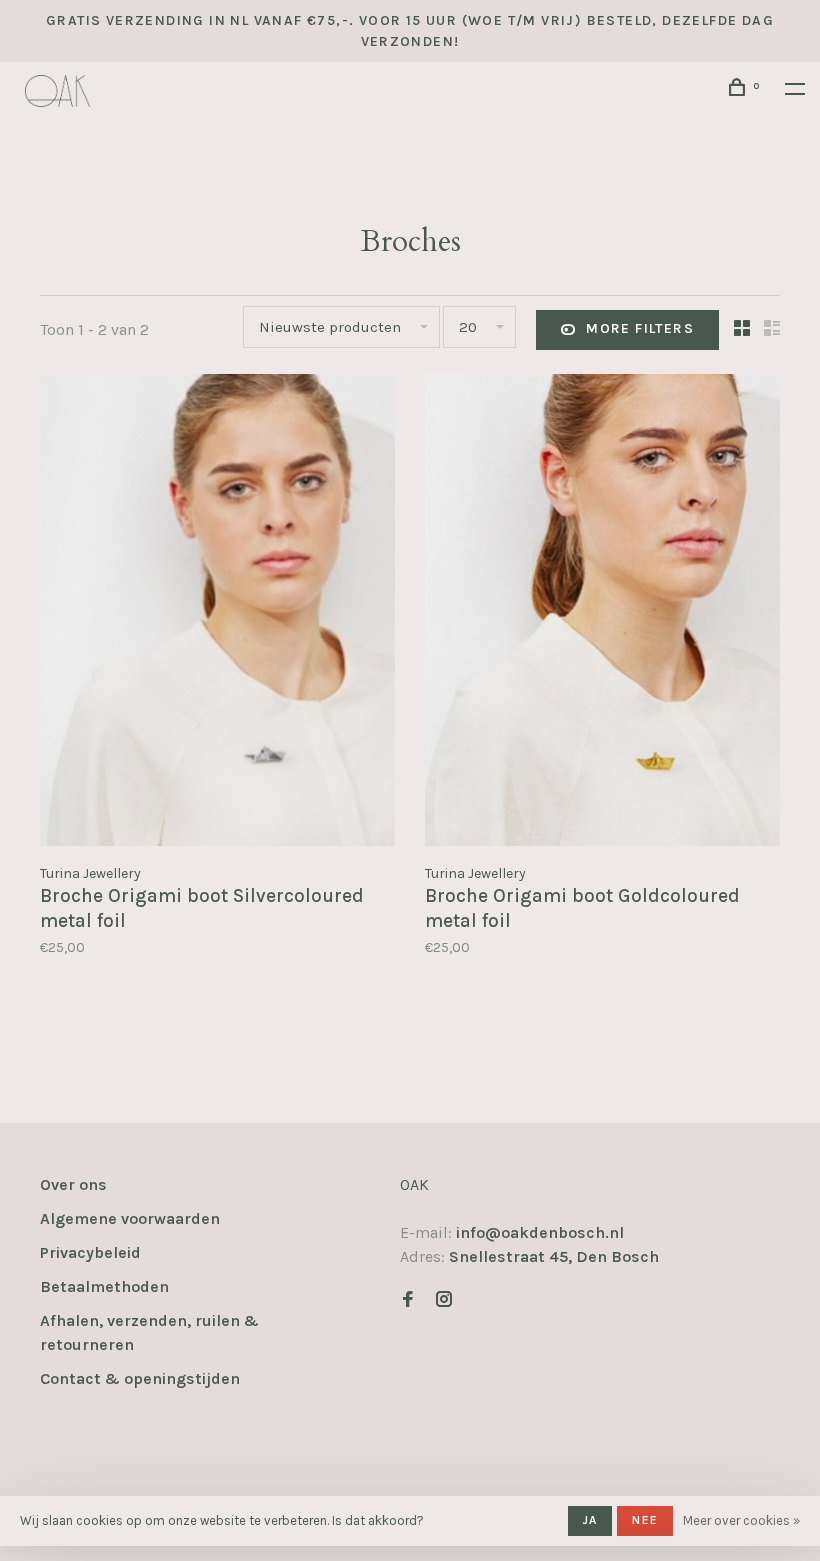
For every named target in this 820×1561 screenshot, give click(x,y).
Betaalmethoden (104, 1286)
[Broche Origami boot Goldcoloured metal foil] (602, 613)
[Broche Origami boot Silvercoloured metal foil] (217, 613)
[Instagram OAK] (444, 1300)
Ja (590, 1520)
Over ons (73, 1184)
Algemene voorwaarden (130, 1218)
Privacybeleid (90, 1252)
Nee (645, 1520)
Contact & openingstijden (140, 1378)
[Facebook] (408, 1300)
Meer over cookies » (741, 1520)
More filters (640, 328)
